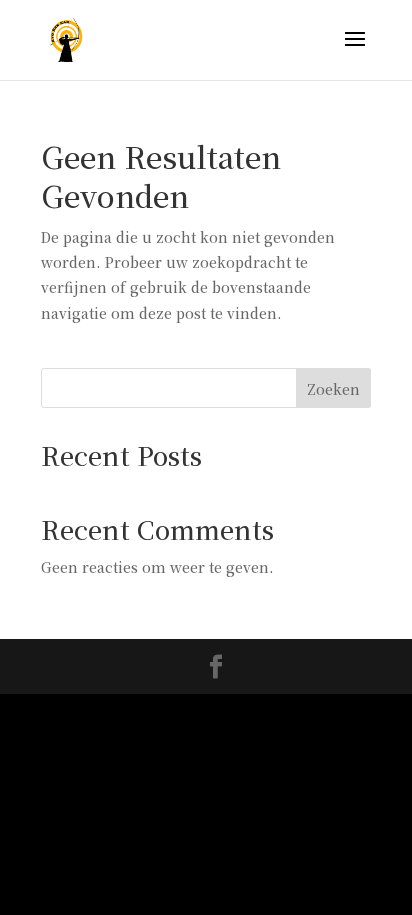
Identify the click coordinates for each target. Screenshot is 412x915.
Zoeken (333, 389)
